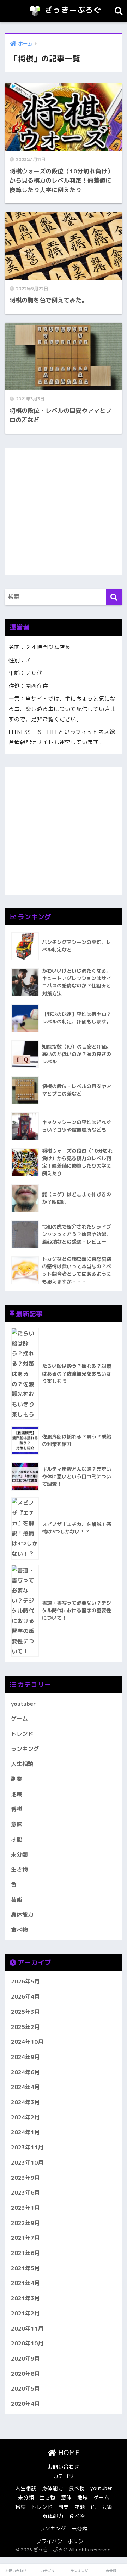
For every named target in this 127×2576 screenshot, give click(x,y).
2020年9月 (25, 2358)
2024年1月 (25, 2132)
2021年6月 (25, 2253)
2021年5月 (25, 2268)
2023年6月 (25, 2192)
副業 (17, 1779)
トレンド (22, 1734)
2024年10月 (27, 2042)
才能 (17, 1839)
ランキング (25, 1749)
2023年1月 (25, 2208)
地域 (17, 1794)
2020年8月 (25, 2374)
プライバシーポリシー (62, 2541)
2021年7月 (25, 2238)
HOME (68, 2453)
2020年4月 (25, 2404)
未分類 (19, 1854)
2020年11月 (27, 2328)
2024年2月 (25, 2117)
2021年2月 (25, 2313)
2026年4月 (25, 1996)
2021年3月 (25, 2298)
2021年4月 (25, 2283)
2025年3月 (25, 2012)
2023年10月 (27, 2162)
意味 (17, 1824)
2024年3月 (25, 2102)
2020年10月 (27, 2343)
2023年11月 (27, 2147)
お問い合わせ (64, 2467)
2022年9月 (25, 2223)
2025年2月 (25, 2027)
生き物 (19, 1869)
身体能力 (22, 1915)
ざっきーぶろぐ (72, 10)
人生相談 (22, 1764)
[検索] (114, 597)
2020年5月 (25, 2388)
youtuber (23, 1704)
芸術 (17, 1900)
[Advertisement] (64, 512)
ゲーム (19, 1719)
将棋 (17, 1809)
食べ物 (19, 1930)
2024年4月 (25, 2087)
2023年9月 (25, 2178)
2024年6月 (25, 2072)
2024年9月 (25, 2057)
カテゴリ (64, 2476)
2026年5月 (25, 1981)
